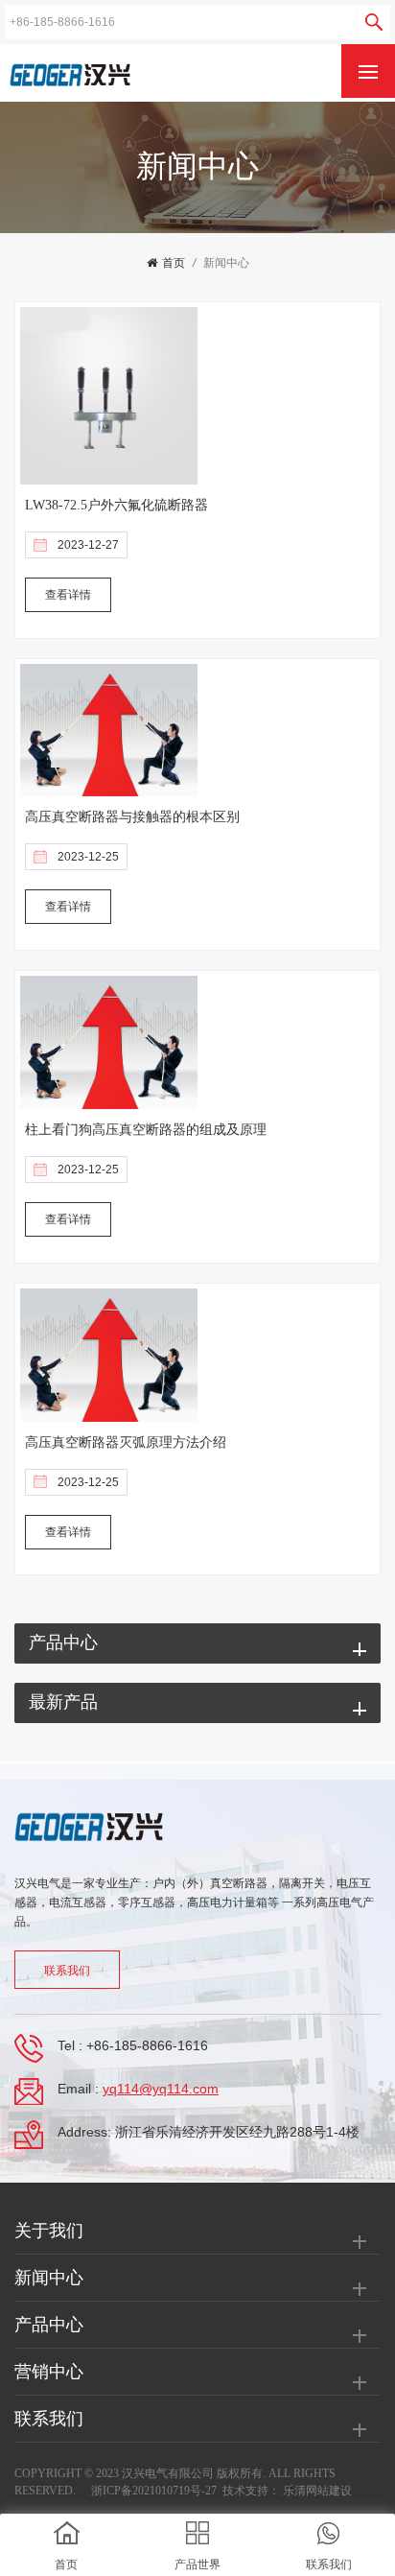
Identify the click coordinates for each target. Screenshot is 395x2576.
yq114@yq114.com (161, 2089)
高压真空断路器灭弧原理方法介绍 (126, 1442)
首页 (174, 263)
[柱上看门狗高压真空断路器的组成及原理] (109, 1043)
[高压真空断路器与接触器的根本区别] (109, 730)
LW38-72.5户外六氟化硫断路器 (116, 505)
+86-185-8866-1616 (147, 2045)
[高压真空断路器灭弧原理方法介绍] (109, 1355)
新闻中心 (226, 263)
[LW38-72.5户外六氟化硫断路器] (109, 395)
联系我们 (67, 1971)
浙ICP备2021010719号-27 (154, 2491)
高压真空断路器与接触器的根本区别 (132, 817)
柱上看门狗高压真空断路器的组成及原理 (146, 1130)
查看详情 (68, 595)
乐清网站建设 (317, 2491)
